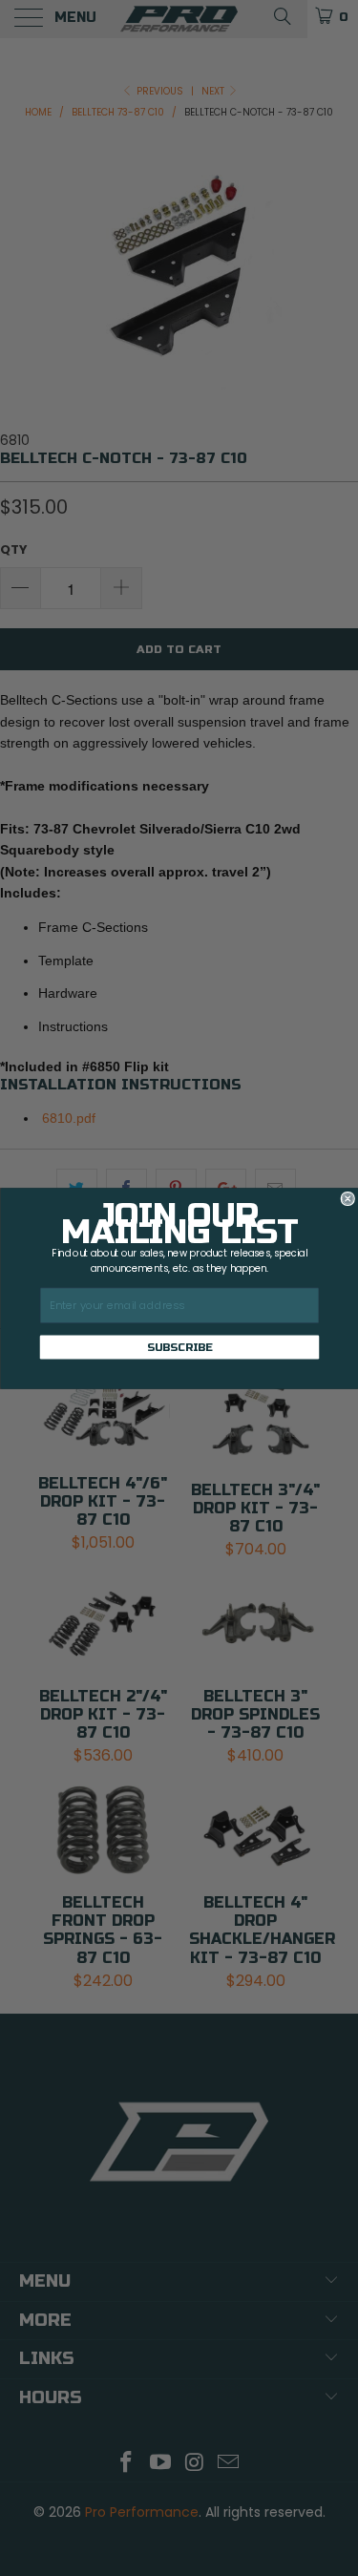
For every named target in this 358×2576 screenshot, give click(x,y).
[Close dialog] (348, 1199)
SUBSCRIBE (179, 1347)
